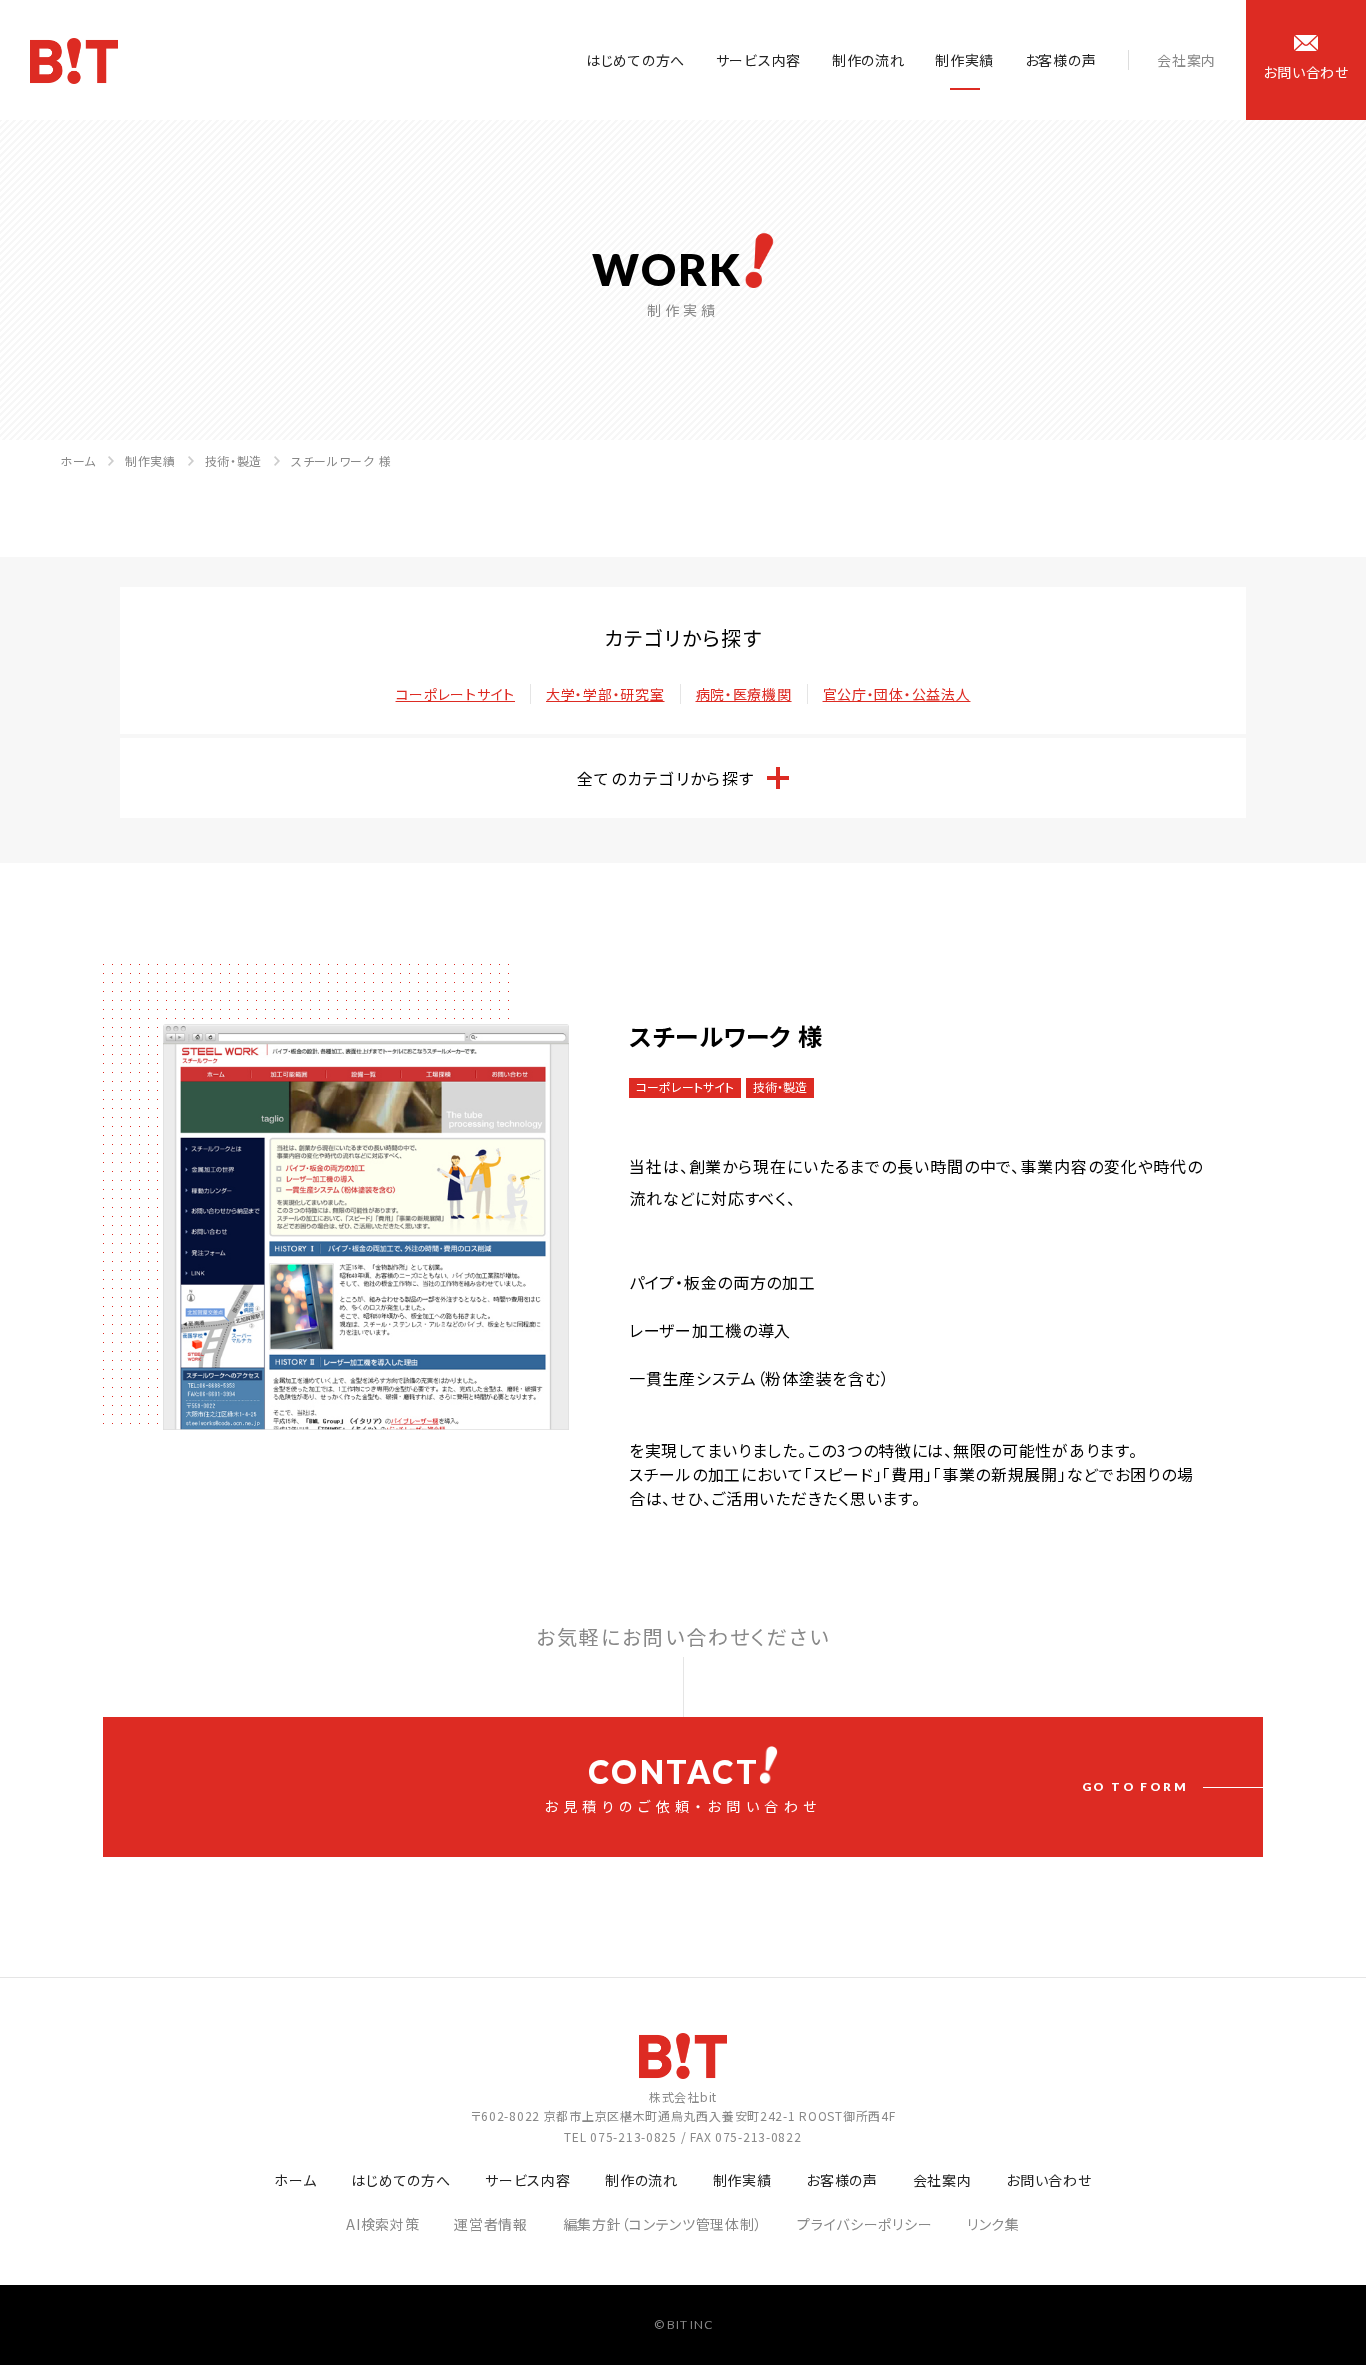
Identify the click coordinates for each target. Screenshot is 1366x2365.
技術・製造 (234, 460)
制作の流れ (868, 60)
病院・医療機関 (744, 694)
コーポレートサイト (455, 694)
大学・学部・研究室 (605, 694)
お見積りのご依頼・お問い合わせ (866, 1784)
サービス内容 (758, 60)
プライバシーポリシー (864, 2224)
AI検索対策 (382, 2224)
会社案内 (1186, 60)
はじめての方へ (635, 60)
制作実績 (964, 60)
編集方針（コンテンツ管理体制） (663, 2224)
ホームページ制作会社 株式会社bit (74, 61)
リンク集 (993, 2224)
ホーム (78, 460)
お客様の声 (1061, 60)
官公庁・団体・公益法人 (897, 694)
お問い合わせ (1048, 2180)
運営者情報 (491, 2224)
